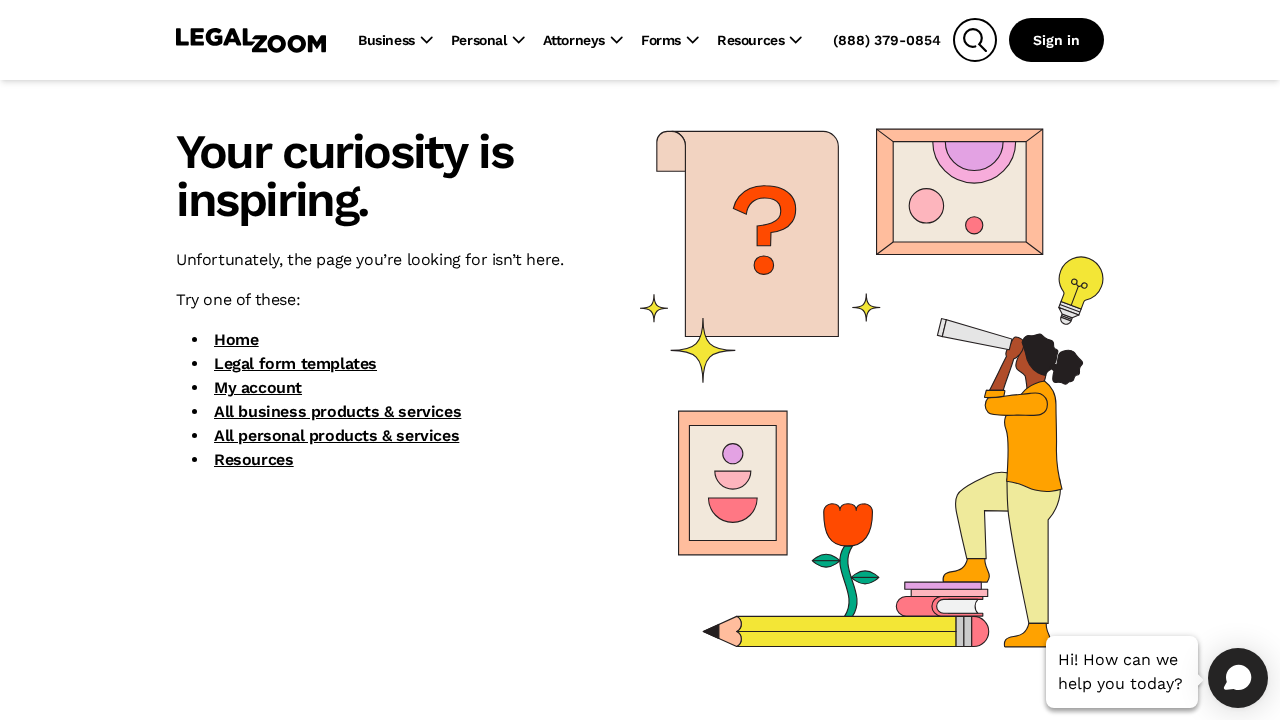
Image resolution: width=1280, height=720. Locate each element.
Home (236, 339)
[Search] (975, 40)
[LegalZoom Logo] (251, 40)
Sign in (1056, 40)
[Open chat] (1238, 678)
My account (258, 387)
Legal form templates (295, 363)
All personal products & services (336, 435)
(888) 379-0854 (887, 40)
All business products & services (337, 411)
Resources (253, 459)
